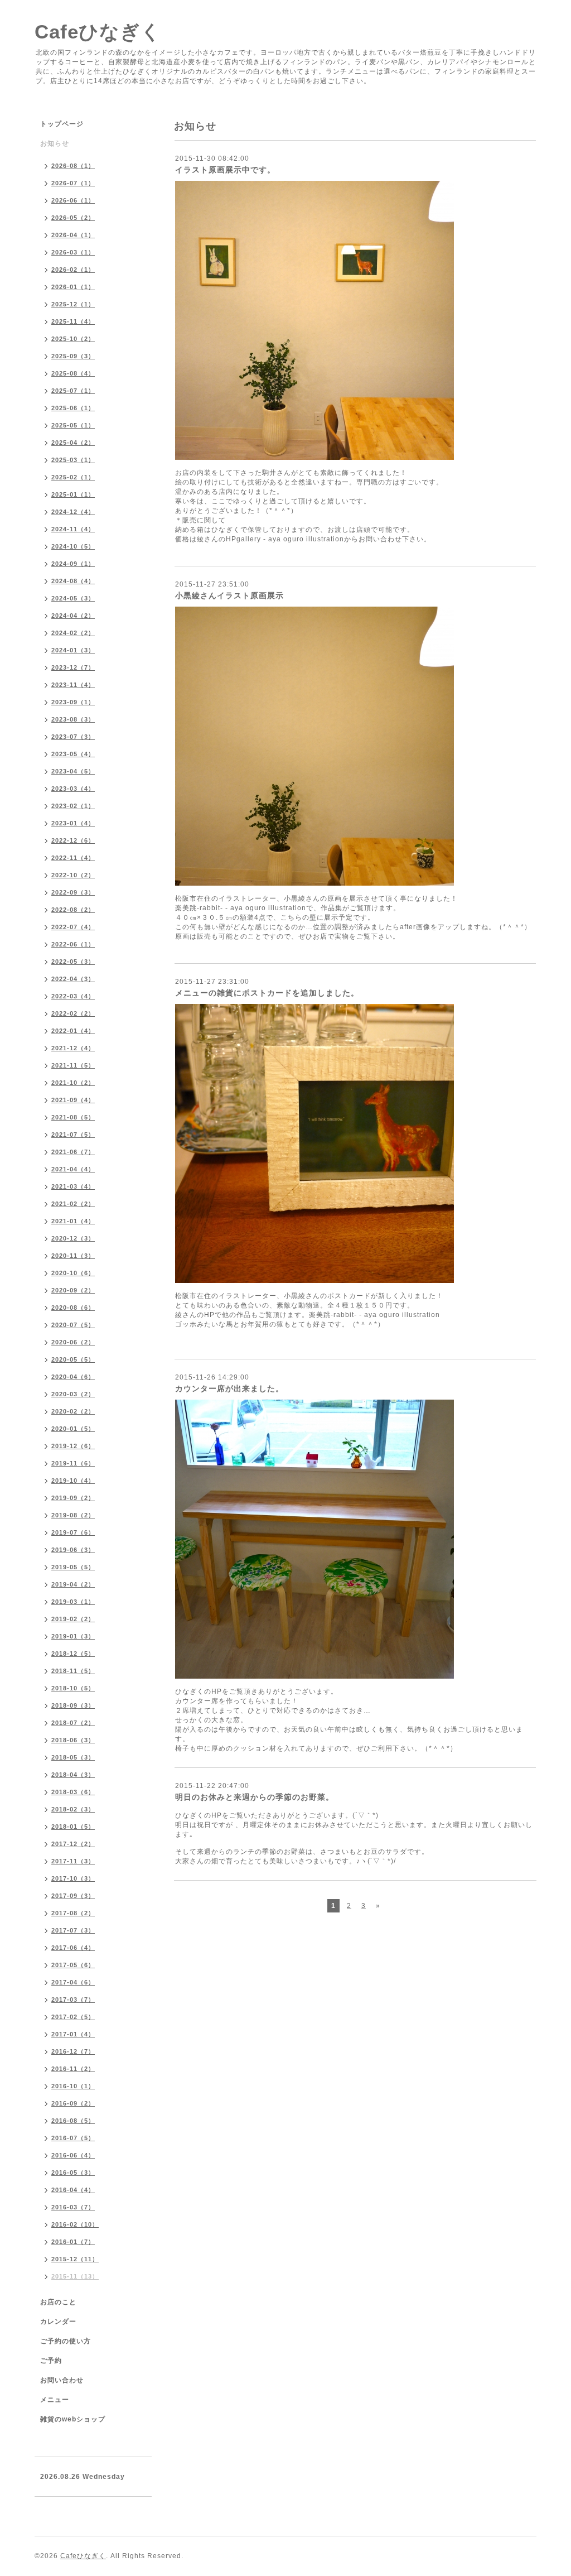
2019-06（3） (73, 1550)
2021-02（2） (73, 1204)
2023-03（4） (73, 789)
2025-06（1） (73, 408)
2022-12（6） (73, 840)
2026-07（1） (73, 183)
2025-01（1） (73, 494)
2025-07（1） (73, 391)
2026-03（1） (73, 252)
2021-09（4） (73, 1100)
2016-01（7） (73, 2242)
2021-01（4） (73, 1221)
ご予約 (51, 2361)
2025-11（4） (73, 321)
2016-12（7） (73, 2051)
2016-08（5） (73, 2121)
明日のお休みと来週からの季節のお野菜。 (255, 1797)
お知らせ (55, 143)
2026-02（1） (73, 270)
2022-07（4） (73, 927)
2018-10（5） (73, 1688)
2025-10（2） (73, 339)
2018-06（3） (73, 1740)
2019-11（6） (73, 1463)
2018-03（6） (73, 1792)
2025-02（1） (73, 477)
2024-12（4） (73, 512)
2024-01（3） (73, 650)
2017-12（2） (73, 1844)
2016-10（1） (73, 2086)
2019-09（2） (73, 1498)
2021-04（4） (73, 1169)
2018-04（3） (73, 1775)
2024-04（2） (73, 616)
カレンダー (58, 2322)
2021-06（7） (73, 1152)
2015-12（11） (75, 2259)
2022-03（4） (73, 996)
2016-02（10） (75, 2224)
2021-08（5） (73, 1117)
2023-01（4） (73, 823)
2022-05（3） (73, 962)
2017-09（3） (73, 1896)
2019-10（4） (73, 1481)
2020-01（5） (73, 1429)
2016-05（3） (73, 2173)
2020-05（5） (73, 1359)
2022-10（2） (73, 875)
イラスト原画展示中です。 (225, 170)
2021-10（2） (73, 1083)
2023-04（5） (73, 771)
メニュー (55, 2400)
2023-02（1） (73, 806)
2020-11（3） (73, 1256)
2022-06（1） (73, 944)
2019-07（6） (73, 1532)
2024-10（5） (73, 546)
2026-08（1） (73, 166)
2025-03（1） (73, 460)
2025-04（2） (73, 443)
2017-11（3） (73, 1861)
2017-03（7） (73, 2000)
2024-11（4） (73, 529)
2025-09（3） (73, 356)
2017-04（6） (73, 1982)
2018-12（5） (73, 1654)
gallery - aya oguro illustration (290, 539)
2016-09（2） (73, 2103)
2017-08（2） (73, 1913)
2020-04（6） (73, 1377)
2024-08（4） (73, 581)
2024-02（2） (73, 633)
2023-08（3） (73, 719)
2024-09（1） (73, 564)
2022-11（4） (73, 858)
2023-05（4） (73, 754)
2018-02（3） (73, 1809)
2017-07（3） (73, 1930)
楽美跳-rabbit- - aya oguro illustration (241, 908)
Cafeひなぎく (98, 32)
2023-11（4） (73, 685)
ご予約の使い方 (66, 2341)
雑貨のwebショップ (73, 2419)
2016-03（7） (73, 2207)
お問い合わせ (62, 2380)
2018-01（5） (73, 1827)
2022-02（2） (73, 1013)
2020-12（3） (73, 1238)
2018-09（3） (73, 1705)
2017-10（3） (73, 1878)
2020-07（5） (73, 1325)
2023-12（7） (73, 667)
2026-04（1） (73, 235)
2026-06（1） (73, 200)
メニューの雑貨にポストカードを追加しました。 (267, 993)
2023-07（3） (73, 737)
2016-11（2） (73, 2069)
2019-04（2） (73, 1584)
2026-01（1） (73, 287)
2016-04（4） (73, 2190)
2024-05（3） (73, 598)
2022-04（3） (73, 979)
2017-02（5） (73, 2017)
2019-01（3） (73, 1636)
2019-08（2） (73, 1515)
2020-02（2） (73, 1411)
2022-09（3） (73, 892)
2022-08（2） (73, 910)
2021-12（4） (73, 1048)
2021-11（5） (73, 1065)
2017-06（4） (73, 1948)
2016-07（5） (73, 2138)
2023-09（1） (73, 702)
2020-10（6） (73, 1273)
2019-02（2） (73, 1619)
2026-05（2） (73, 218)
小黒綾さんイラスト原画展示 (229, 595)
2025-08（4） (73, 373)
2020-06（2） (73, 1342)
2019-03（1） (73, 1602)
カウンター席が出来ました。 (229, 1388)
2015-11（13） (75, 2276)
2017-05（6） (73, 1965)
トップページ (62, 124)
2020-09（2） (73, 1290)
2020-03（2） (73, 1394)
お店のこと (58, 2302)
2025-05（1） (73, 425)
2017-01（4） (73, 2034)
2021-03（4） (73, 1186)
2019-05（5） (73, 1567)
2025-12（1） (73, 304)
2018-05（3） (73, 1757)
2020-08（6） (73, 1308)
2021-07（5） (73, 1135)
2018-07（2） (73, 1723)
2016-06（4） (73, 2155)
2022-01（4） (73, 1031)
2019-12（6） (73, 1446)
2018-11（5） (73, 1671)
